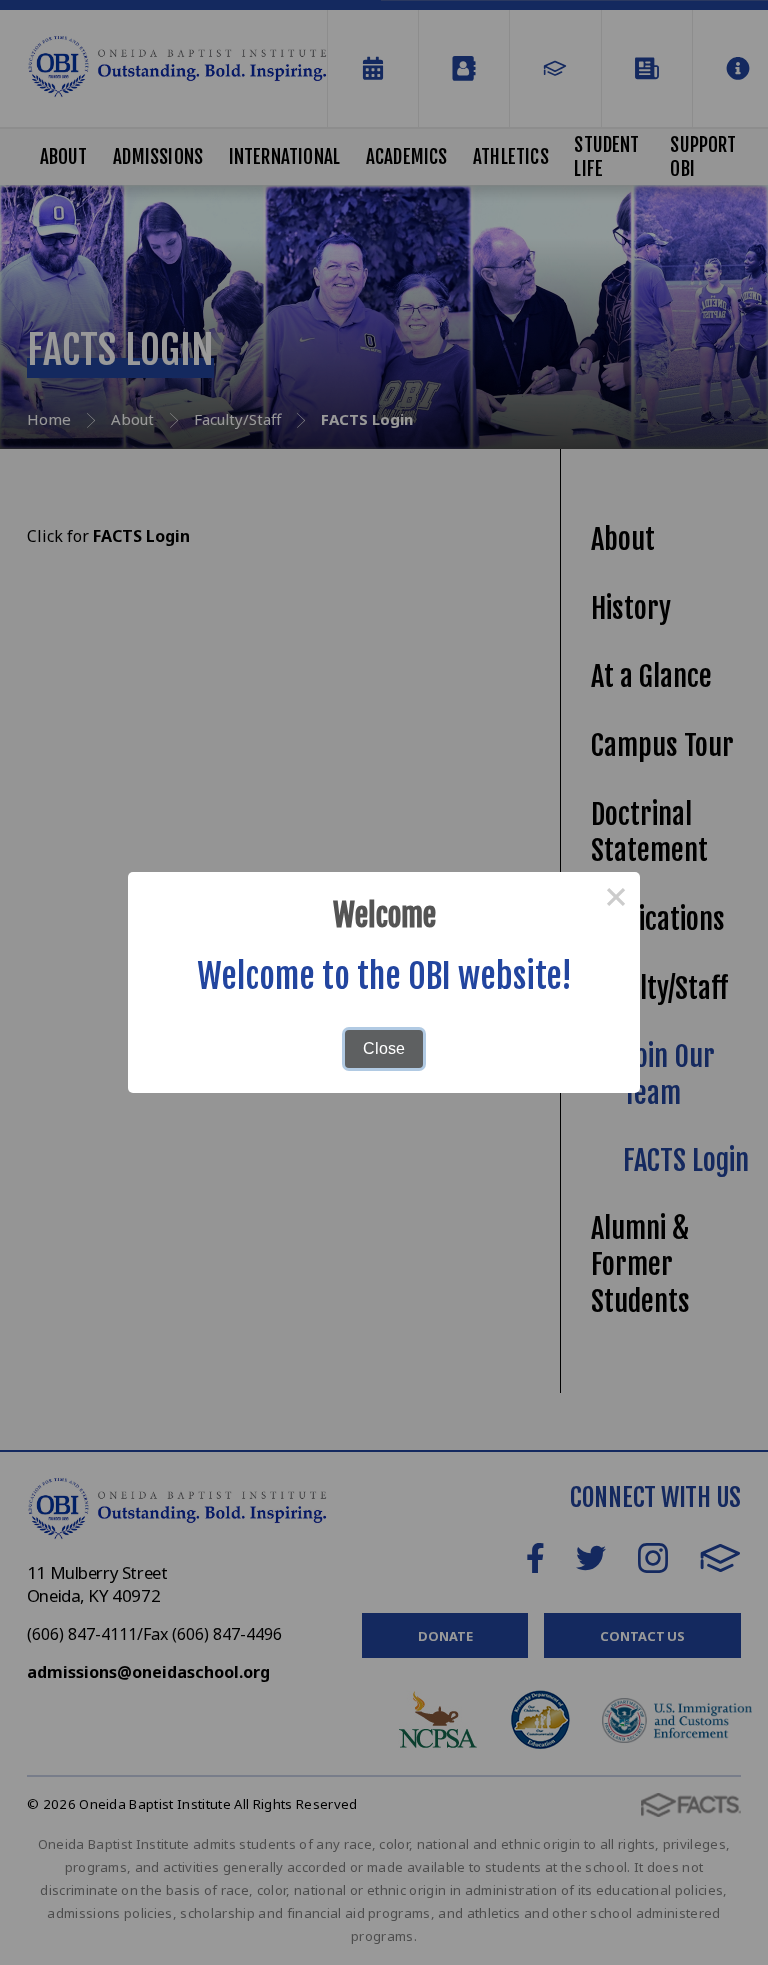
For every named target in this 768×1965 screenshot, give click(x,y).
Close (384, 1048)
